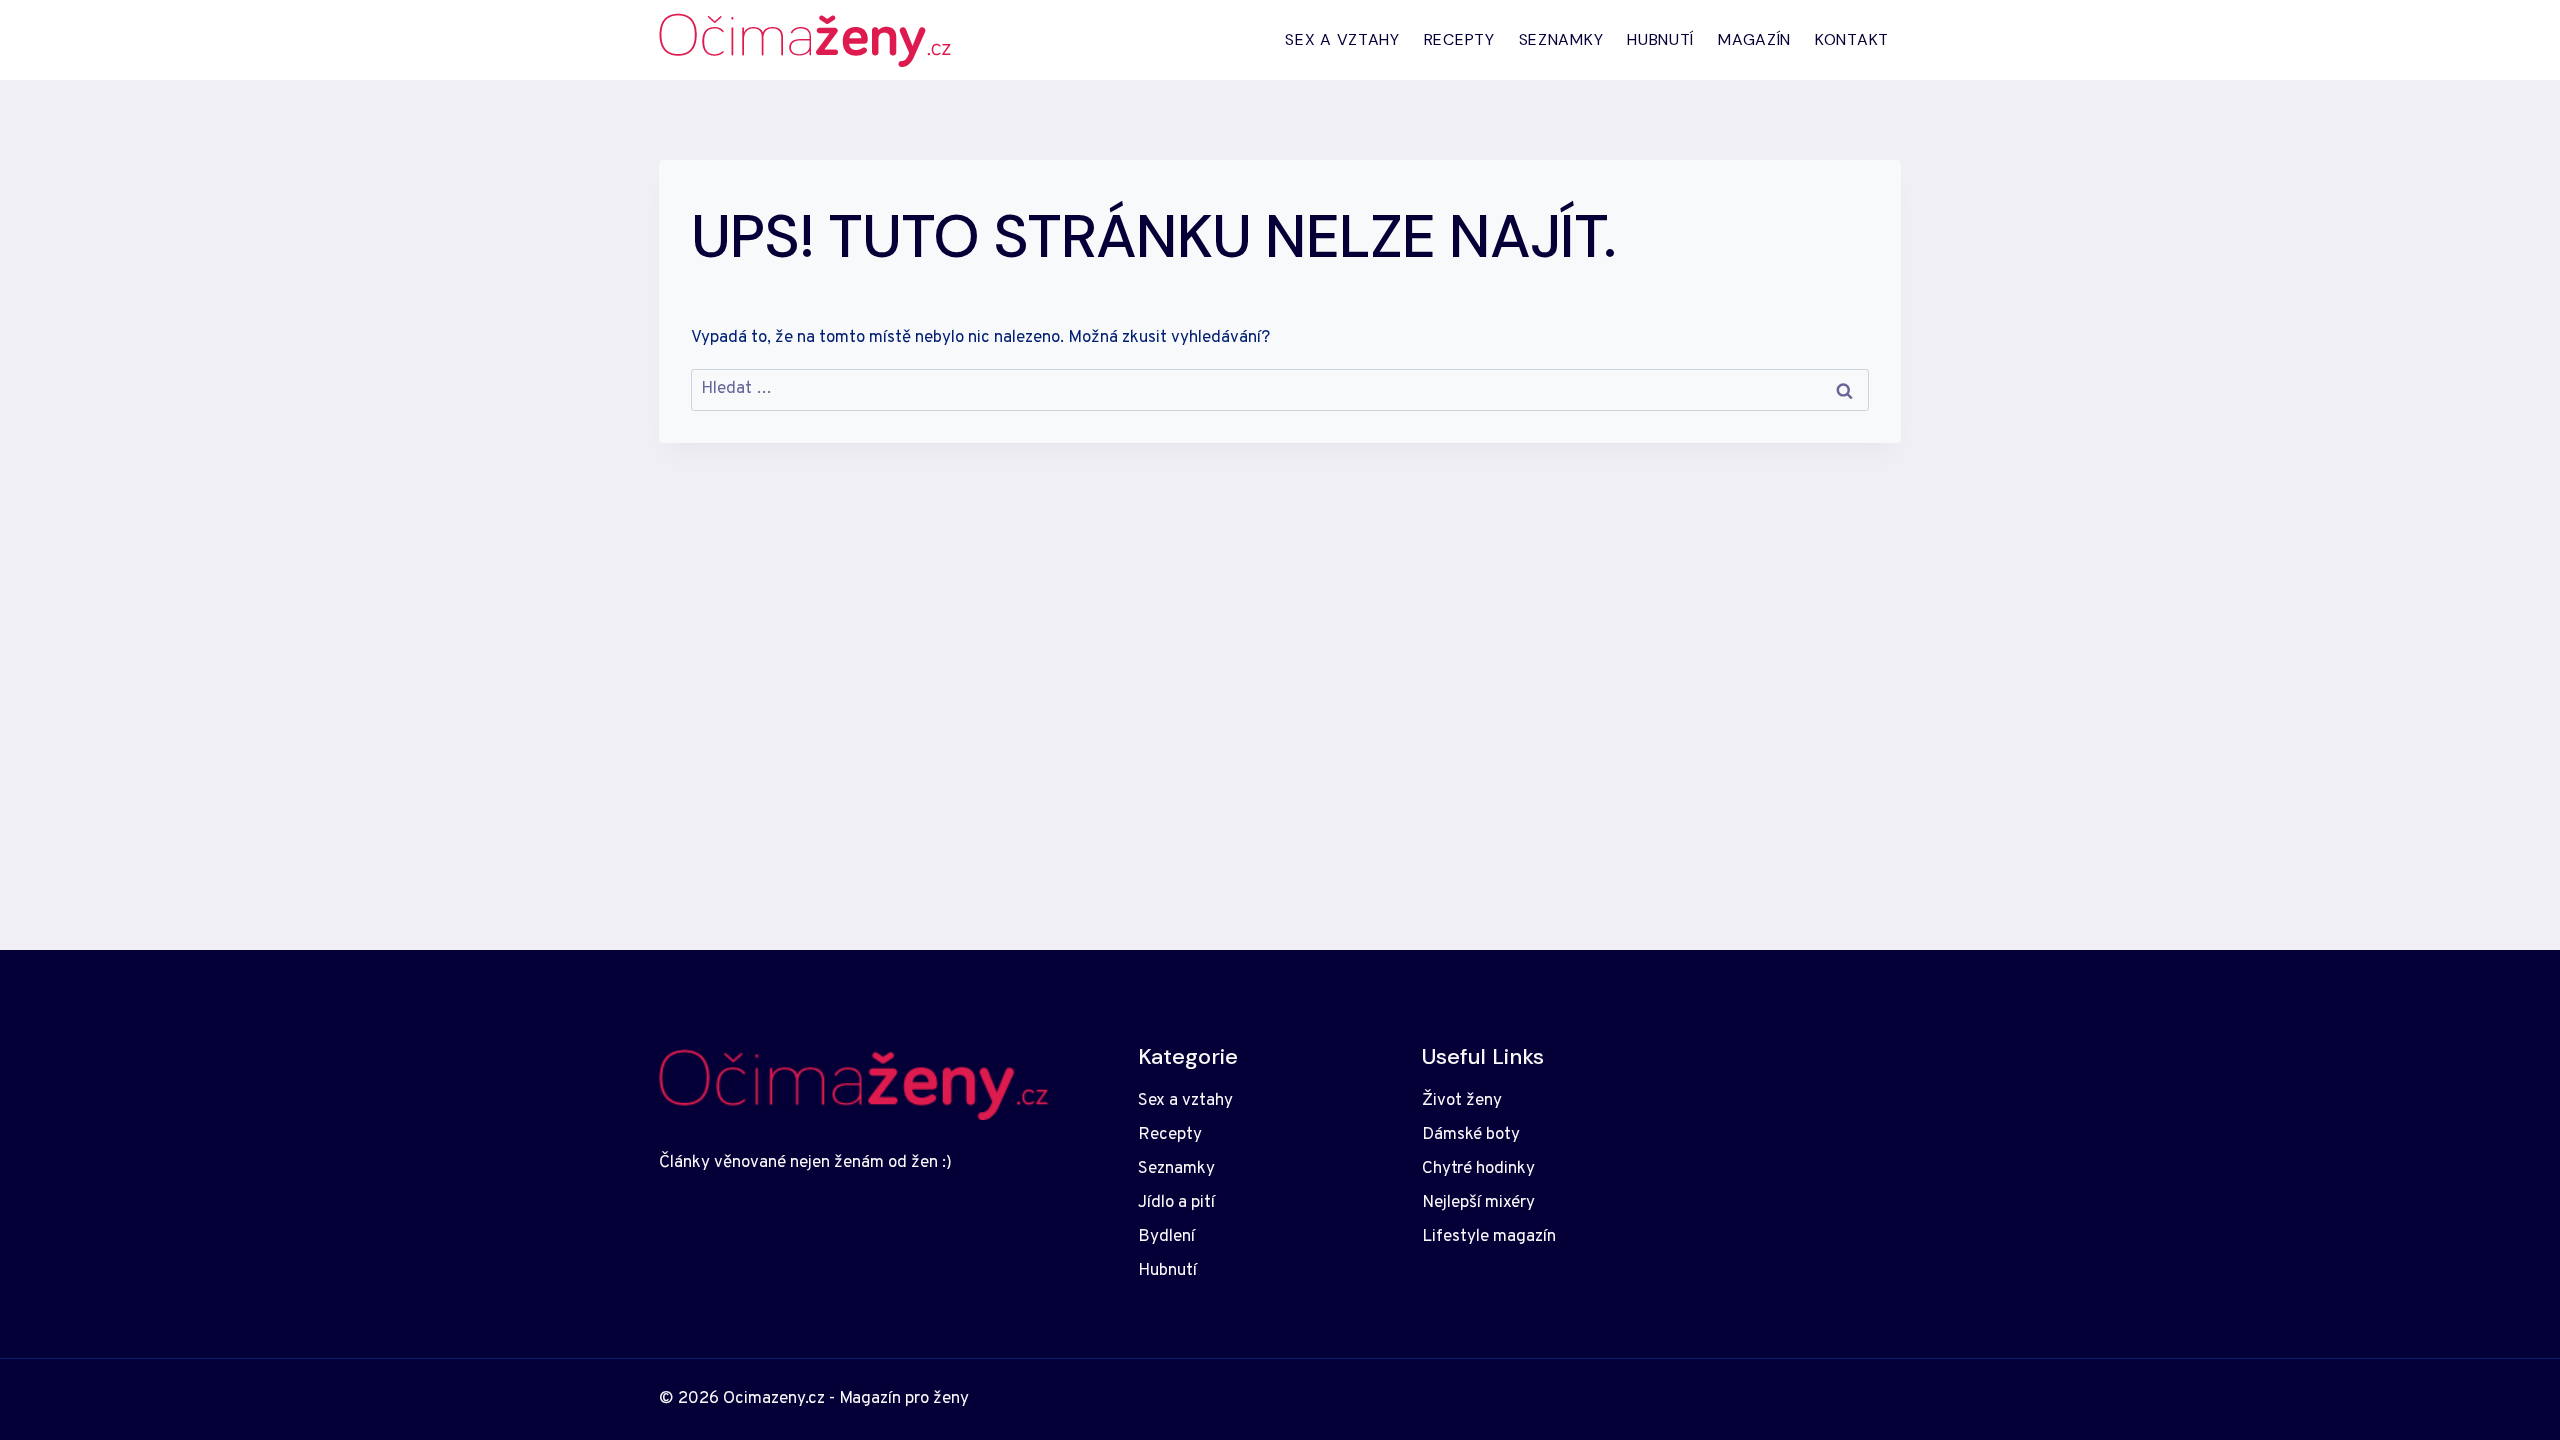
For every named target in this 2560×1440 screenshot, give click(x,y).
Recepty (1459, 39)
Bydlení (1166, 1237)
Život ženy (1462, 1101)
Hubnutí (1660, 39)
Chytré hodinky (1478, 1169)
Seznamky (1561, 39)
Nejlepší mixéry (1478, 1203)
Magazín (1754, 39)
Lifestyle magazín (1489, 1237)
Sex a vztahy (1342, 39)
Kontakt (1852, 39)
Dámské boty (1471, 1135)
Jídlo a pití (1176, 1203)
